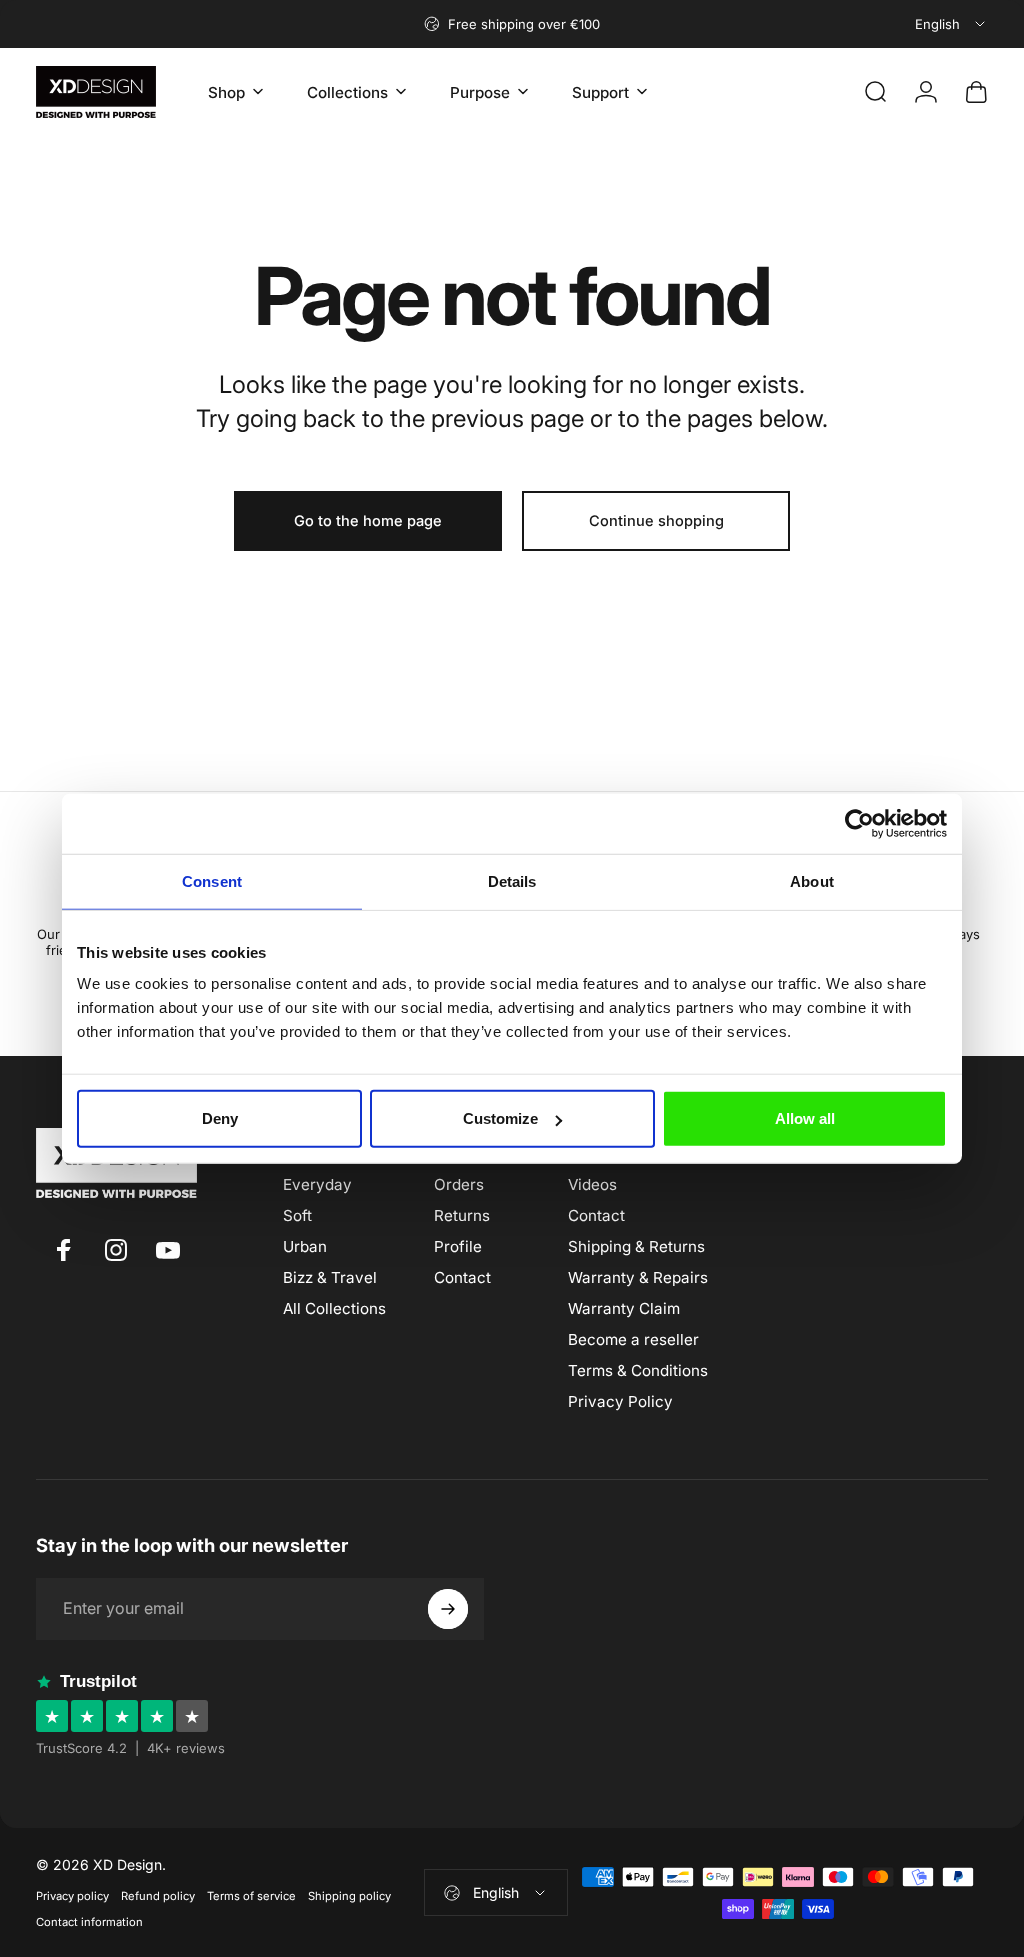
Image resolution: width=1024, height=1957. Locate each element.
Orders (459, 1184)
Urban (305, 1246)
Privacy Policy (620, 1401)
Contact (462, 1277)
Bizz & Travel (330, 1277)
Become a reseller (633, 1339)
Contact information (89, 1922)
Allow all (805, 1118)
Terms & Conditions (638, 1370)
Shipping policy (349, 1896)
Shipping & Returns (636, 1246)
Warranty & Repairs (638, 1277)
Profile (458, 1246)
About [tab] (812, 880)
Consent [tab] (212, 880)
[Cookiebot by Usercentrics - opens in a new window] (859, 823)
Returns (462, 1215)
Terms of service (251, 1896)
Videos (592, 1184)
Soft (297, 1215)
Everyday (317, 1184)
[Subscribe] (448, 1609)
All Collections (334, 1308)
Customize (500, 1118)
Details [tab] (512, 880)
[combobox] (951, 24)
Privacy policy (72, 1896)
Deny (220, 1118)
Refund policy (158, 1896)
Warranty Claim (624, 1308)
